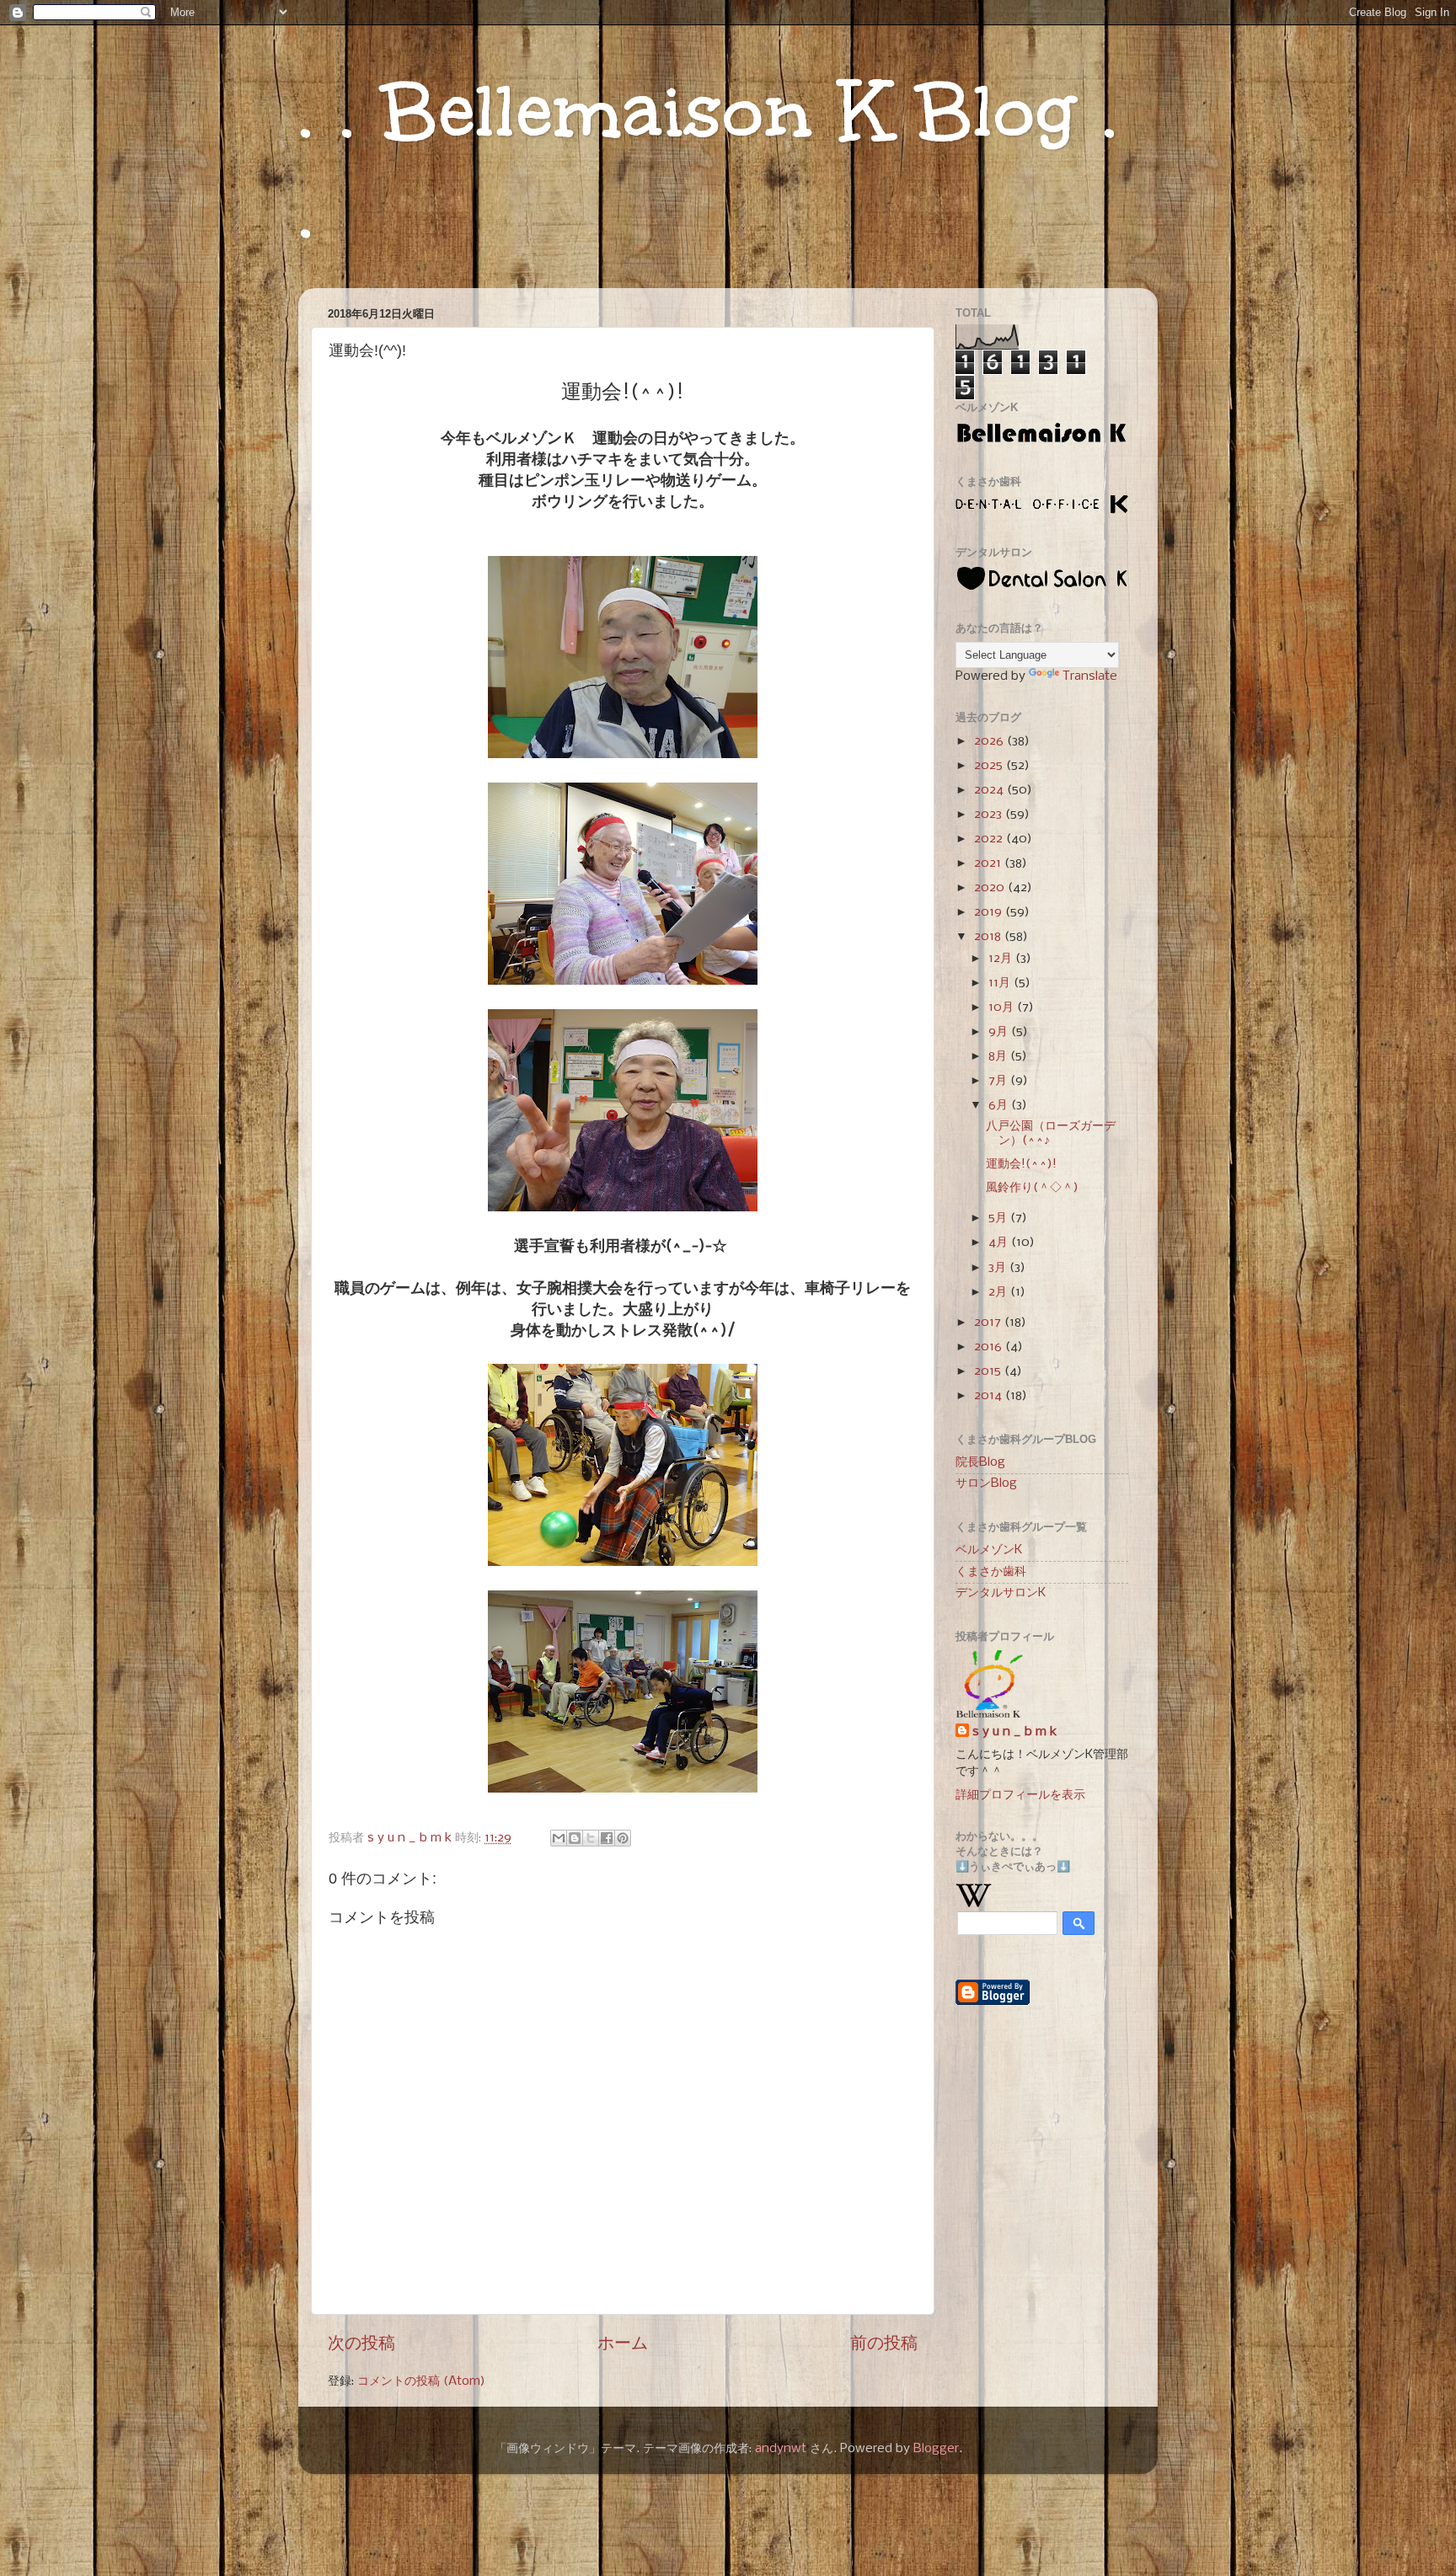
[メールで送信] (559, 1838)
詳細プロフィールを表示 (1020, 1795)
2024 (990, 790)
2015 (989, 1371)
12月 (1002, 959)
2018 (989, 937)
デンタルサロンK (1001, 1593)
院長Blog (980, 1462)
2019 (990, 912)
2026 (990, 741)
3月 (999, 1268)
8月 (999, 1056)
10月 (1003, 1007)
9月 (1000, 1032)
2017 (989, 1323)
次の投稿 (361, 2344)
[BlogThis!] (575, 1838)
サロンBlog (986, 1483)
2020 (991, 888)
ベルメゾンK (989, 1550)
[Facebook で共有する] (607, 1838)
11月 (1001, 983)
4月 (1000, 1243)
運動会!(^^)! (1021, 1164)
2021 (989, 863)
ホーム (623, 2344)
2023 (990, 815)
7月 (999, 1081)
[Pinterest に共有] (623, 1838)
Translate (1090, 676)
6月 (1000, 1105)
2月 (999, 1292)
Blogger (936, 2449)
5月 (999, 1218)
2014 (990, 1396)
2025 (990, 766)
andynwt (781, 2449)
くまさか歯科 (991, 1572)
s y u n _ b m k (1014, 1732)
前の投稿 (884, 2344)
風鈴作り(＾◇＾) (1032, 1188)
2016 (990, 1347)
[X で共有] (591, 1838)
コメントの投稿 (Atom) (421, 2381)
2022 (990, 839)
